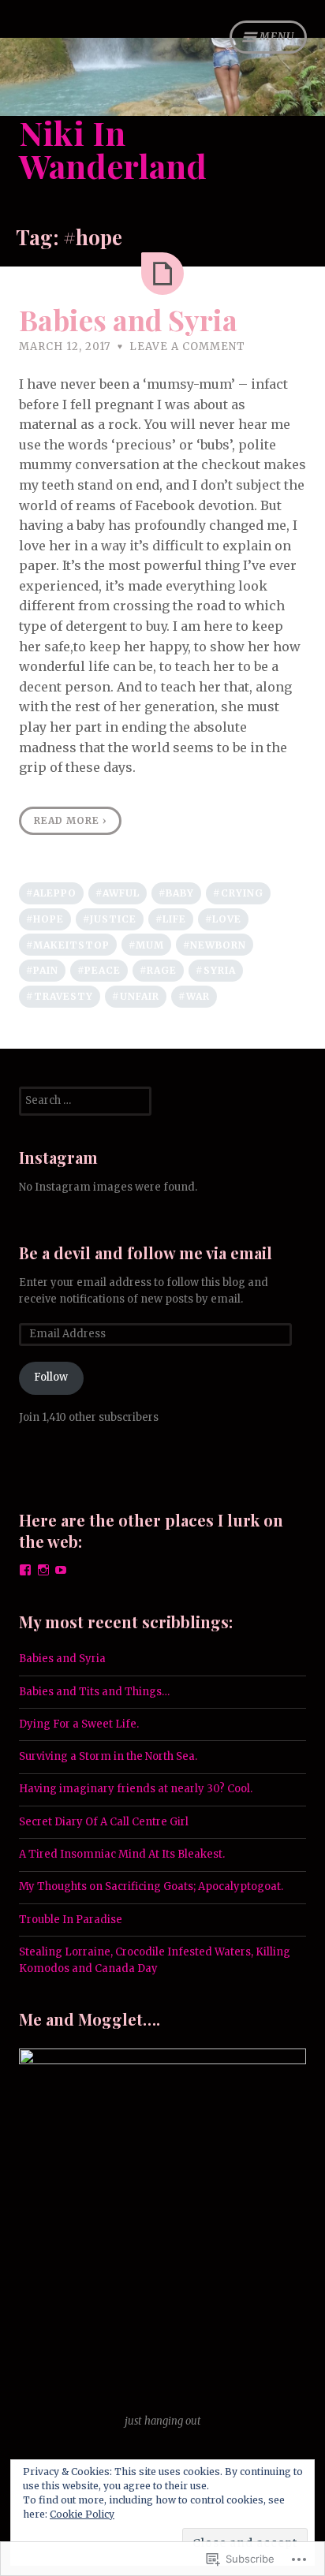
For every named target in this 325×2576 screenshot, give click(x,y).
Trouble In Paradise (71, 1920)
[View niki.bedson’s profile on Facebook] (25, 1570)
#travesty (60, 996)
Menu (277, 37)
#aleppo (51, 893)
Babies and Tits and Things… (94, 1692)
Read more (71, 820)
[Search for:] (85, 1100)
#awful (118, 893)
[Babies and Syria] (162, 274)
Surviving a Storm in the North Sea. (108, 1756)
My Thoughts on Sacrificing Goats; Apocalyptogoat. (151, 1886)
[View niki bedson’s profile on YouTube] (61, 1570)
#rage (158, 970)
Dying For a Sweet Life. (79, 1724)
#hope (45, 919)
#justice (110, 919)
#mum (146, 945)
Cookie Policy (82, 2514)
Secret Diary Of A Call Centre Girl (104, 1822)
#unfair (136, 996)
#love (223, 919)
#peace (99, 970)
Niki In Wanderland (113, 149)
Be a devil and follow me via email (146, 1253)
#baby (176, 893)
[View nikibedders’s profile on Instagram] (43, 1570)
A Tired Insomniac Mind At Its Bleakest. (122, 1854)
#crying (238, 893)
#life (171, 919)
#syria (216, 970)
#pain (42, 970)
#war (194, 996)
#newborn (215, 945)
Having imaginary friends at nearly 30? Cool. (137, 1789)
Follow (51, 1377)
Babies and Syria (128, 319)
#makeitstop (68, 945)
